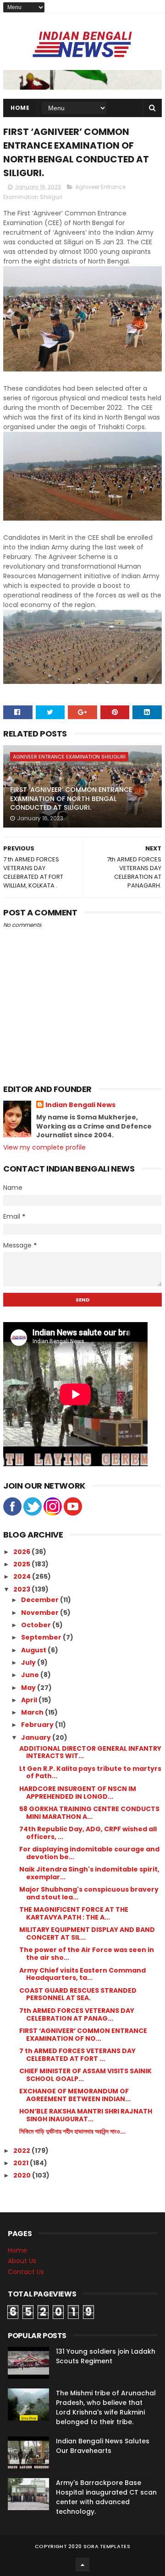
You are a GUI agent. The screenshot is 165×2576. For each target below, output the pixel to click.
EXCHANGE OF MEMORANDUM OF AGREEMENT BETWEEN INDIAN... (75, 2095)
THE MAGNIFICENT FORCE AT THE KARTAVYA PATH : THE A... (74, 1913)
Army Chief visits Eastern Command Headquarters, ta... (82, 1974)
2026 (22, 1552)
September (42, 1637)
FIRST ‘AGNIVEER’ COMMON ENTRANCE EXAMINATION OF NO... (83, 2035)
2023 (22, 1589)
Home (20, 108)
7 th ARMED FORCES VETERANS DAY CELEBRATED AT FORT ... (77, 2055)
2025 (22, 1564)
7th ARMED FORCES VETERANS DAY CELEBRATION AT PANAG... (77, 2014)
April (30, 1700)
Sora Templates (107, 2546)
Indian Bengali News (80, 1105)
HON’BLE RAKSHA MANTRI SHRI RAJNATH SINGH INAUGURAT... (86, 2115)
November (41, 1613)
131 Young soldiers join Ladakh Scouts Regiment (106, 2356)
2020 (23, 2175)
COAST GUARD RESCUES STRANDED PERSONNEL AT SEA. (78, 1994)
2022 (22, 2151)
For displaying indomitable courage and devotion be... (89, 1853)
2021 (22, 2163)
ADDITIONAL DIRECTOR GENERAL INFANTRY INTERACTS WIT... (90, 1752)
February (38, 1725)
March (33, 1712)
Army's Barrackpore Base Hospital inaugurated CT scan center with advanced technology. (106, 2497)
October (37, 1625)
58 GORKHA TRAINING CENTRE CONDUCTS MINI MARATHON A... (89, 1813)
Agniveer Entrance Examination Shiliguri (69, 757)
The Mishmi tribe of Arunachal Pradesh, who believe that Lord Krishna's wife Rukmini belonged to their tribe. (106, 2407)
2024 (23, 1576)
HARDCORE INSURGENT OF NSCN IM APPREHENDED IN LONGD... (78, 1793)
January (37, 1737)
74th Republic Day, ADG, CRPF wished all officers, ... (88, 1833)
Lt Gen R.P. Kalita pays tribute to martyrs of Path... (90, 1772)
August (34, 1650)
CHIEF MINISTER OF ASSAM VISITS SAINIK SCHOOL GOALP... (85, 2075)
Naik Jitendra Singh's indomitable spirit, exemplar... (89, 1873)
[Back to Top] (82, 2565)
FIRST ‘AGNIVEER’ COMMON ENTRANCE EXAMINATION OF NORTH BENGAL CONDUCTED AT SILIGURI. (71, 799)
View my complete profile (44, 1147)
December (41, 1600)
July (29, 1662)
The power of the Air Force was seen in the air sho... (87, 1954)
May (29, 1688)
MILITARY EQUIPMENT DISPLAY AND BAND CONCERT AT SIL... (87, 1933)
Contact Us (26, 2272)
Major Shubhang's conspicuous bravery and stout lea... (89, 1893)
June (31, 1675)
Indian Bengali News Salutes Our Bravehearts (103, 2446)
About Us (22, 2261)
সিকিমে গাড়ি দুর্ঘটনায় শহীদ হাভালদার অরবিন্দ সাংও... (72, 2131)
